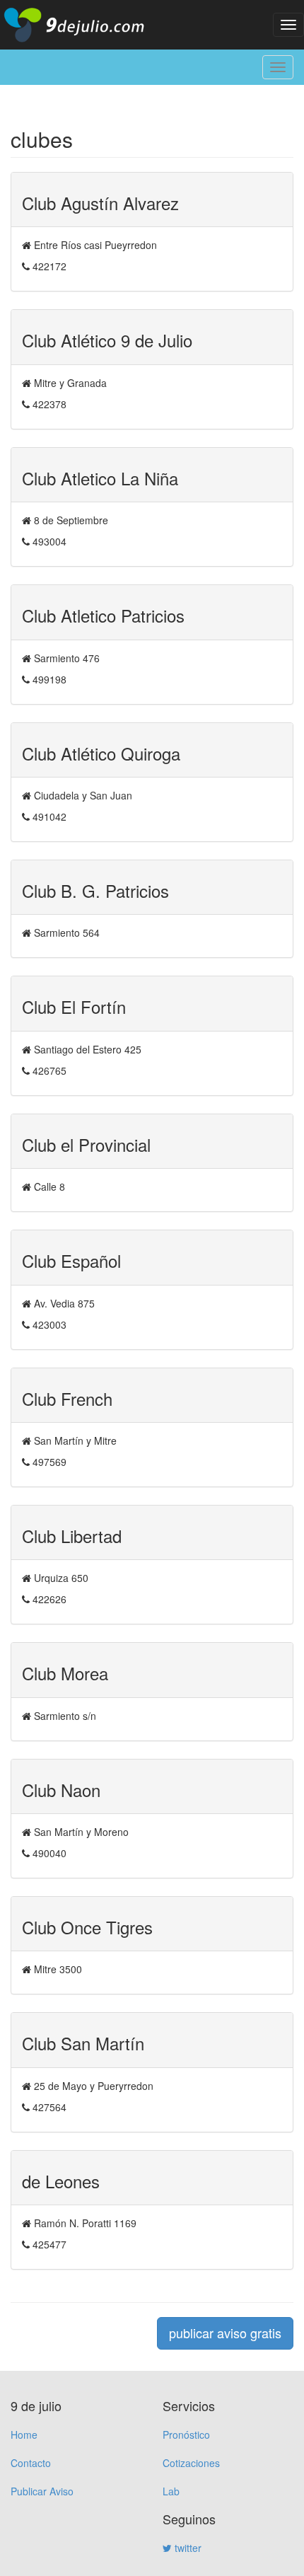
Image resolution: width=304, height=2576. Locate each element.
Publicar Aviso (42, 2491)
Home (24, 2435)
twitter (187, 2548)
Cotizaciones (191, 2463)
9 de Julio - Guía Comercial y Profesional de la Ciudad (85, 25)
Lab (171, 2491)
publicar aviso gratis (225, 2333)
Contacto (31, 2463)
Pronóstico (186, 2435)
